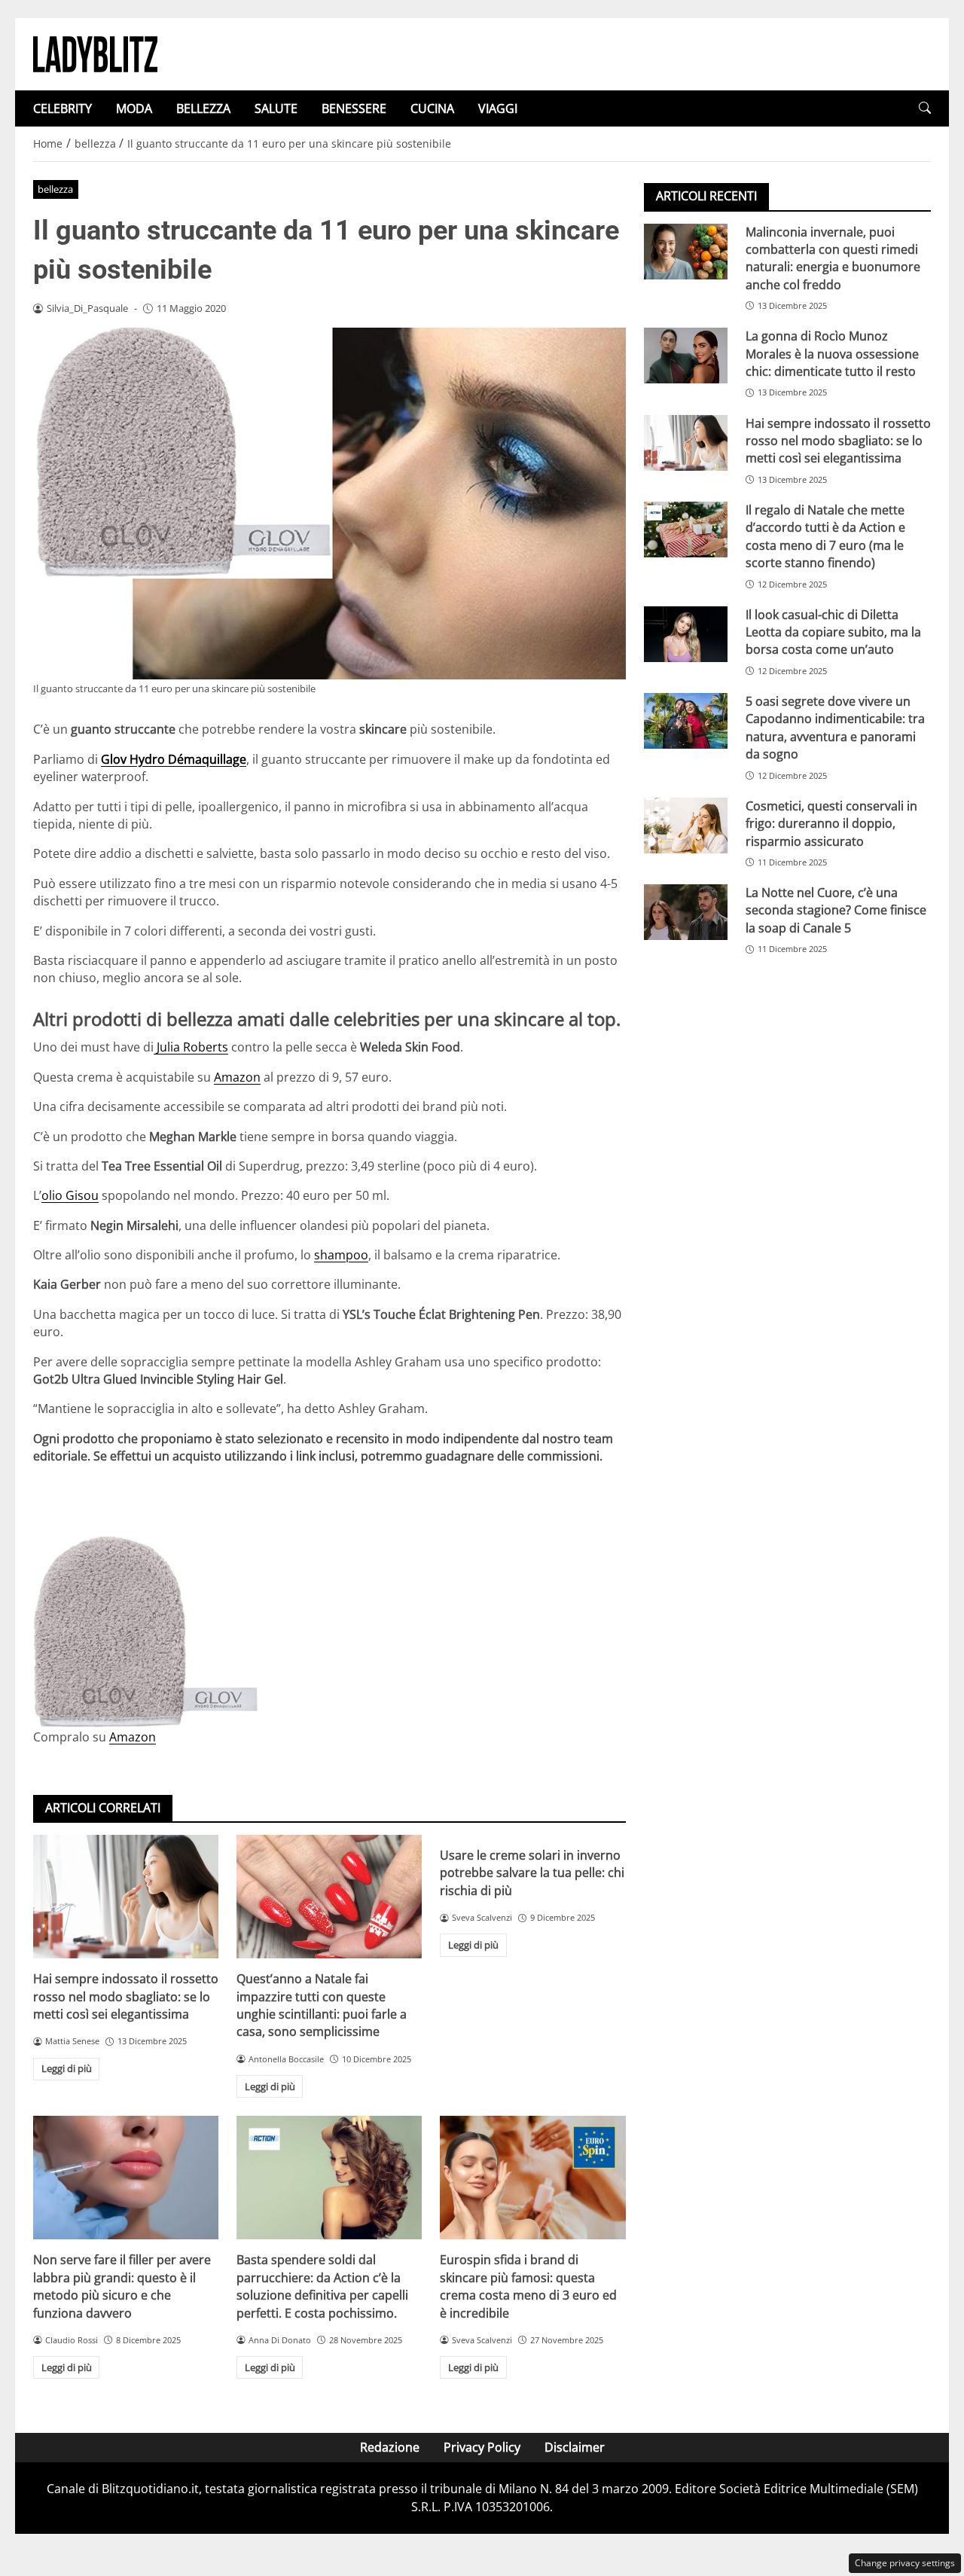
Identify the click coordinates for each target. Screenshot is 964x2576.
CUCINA (432, 108)
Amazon (237, 1077)
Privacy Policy (482, 2447)
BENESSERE (354, 108)
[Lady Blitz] (95, 53)
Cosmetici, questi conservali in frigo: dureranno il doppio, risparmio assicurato (831, 823)
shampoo (341, 1255)
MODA (134, 108)
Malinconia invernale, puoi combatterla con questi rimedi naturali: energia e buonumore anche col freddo (833, 258)
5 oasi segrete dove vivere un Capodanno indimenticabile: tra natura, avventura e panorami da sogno (835, 727)
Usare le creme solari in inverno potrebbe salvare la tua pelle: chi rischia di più (532, 1873)
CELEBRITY (63, 108)
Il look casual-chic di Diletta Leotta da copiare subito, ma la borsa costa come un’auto (833, 632)
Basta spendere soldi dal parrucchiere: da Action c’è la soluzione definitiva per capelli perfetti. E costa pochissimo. (322, 2286)
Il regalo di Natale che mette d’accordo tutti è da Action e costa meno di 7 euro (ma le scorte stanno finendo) (825, 536)
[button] (925, 108)
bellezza (55, 189)
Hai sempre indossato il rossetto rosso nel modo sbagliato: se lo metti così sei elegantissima (126, 1996)
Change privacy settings (905, 2563)
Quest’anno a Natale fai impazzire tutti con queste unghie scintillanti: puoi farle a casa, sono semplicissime (322, 2005)
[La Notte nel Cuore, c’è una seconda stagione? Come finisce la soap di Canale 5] (686, 912)
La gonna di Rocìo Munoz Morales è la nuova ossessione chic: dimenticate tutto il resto (832, 354)
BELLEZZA (203, 108)
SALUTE (276, 108)
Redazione (390, 2447)
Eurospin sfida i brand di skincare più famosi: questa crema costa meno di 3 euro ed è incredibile (528, 2286)
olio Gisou (70, 1195)
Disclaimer (575, 2447)
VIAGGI (498, 108)
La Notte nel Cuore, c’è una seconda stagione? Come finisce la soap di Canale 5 (836, 910)
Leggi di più (67, 2068)
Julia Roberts (191, 1047)
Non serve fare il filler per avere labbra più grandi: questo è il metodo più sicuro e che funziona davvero (122, 2286)
